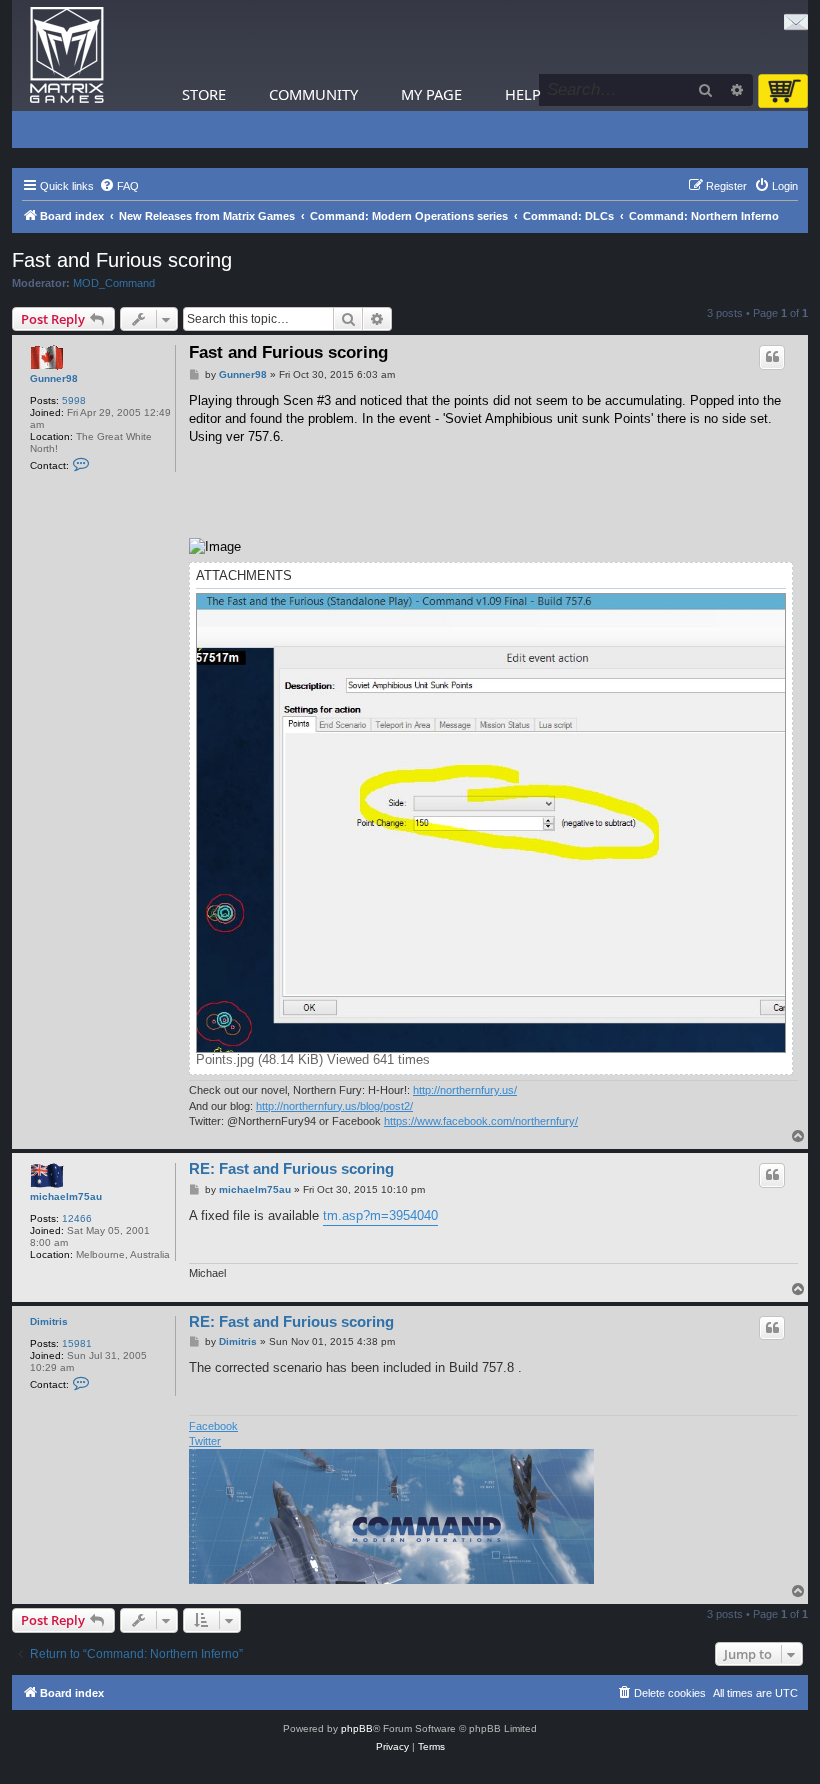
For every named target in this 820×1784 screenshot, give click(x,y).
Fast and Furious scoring (122, 260)
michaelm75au (66, 1196)
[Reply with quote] (772, 357)
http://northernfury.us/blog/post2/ (334, 1106)
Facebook (213, 1426)
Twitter (205, 1441)
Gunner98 (54, 378)
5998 (74, 400)
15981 (77, 1343)
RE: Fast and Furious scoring (291, 1168)
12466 (77, 1218)
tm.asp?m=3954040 (380, 1215)
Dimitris (49, 1321)
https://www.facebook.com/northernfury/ (481, 1121)
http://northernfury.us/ (465, 1090)
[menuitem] (119, 186)
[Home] (67, 55)
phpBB (357, 1728)
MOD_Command (114, 283)
